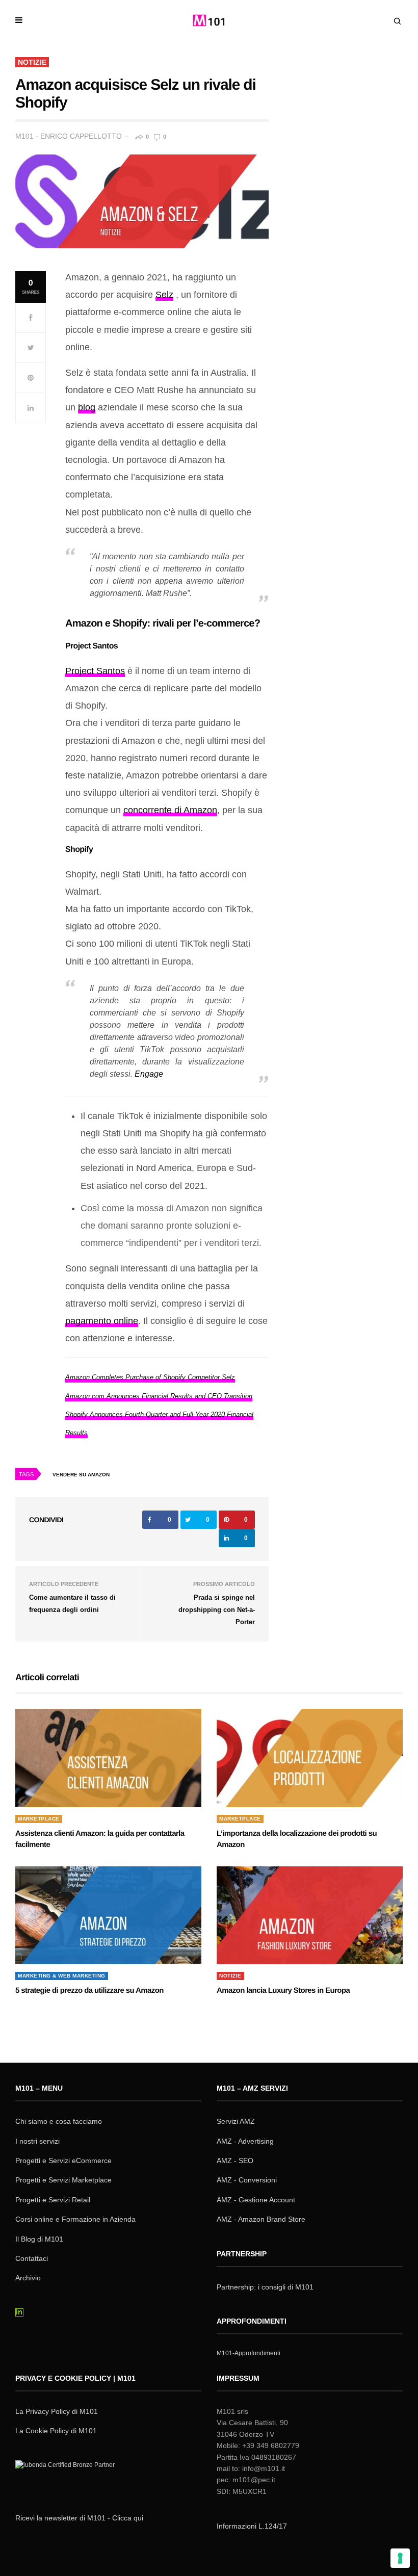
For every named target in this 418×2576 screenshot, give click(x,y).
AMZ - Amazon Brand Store (261, 2219)
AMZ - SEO (235, 2161)
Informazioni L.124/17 (252, 2526)
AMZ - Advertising (245, 2141)
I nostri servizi (37, 2141)
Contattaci (32, 2258)
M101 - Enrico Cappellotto (69, 136)
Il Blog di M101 (39, 2239)
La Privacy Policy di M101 (57, 2411)
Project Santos (95, 671)
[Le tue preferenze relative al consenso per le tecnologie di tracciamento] (400, 2558)
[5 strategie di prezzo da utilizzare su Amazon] (108, 1915)
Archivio (28, 2278)
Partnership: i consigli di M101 (265, 2287)
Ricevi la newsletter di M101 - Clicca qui (79, 2518)
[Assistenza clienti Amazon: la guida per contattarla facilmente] (108, 1758)
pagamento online (102, 1321)
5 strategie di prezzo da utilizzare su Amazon (89, 1990)
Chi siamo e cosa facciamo (59, 2121)
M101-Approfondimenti (249, 2353)
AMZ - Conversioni (247, 2180)
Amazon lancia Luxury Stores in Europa (283, 1990)
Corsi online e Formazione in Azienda (75, 2219)
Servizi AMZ (236, 2121)
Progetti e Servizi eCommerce (63, 2161)
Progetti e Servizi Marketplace (63, 2180)
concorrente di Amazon (170, 810)
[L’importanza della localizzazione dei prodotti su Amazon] (310, 1758)
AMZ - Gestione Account (256, 2200)
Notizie (32, 62)
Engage (149, 1074)
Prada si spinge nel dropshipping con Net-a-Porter (217, 1610)
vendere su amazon (81, 1475)
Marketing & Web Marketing (62, 1976)
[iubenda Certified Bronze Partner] (67, 2478)
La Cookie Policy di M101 (56, 2431)
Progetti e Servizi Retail (53, 2200)
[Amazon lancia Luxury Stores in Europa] (310, 1915)
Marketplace (39, 1819)
